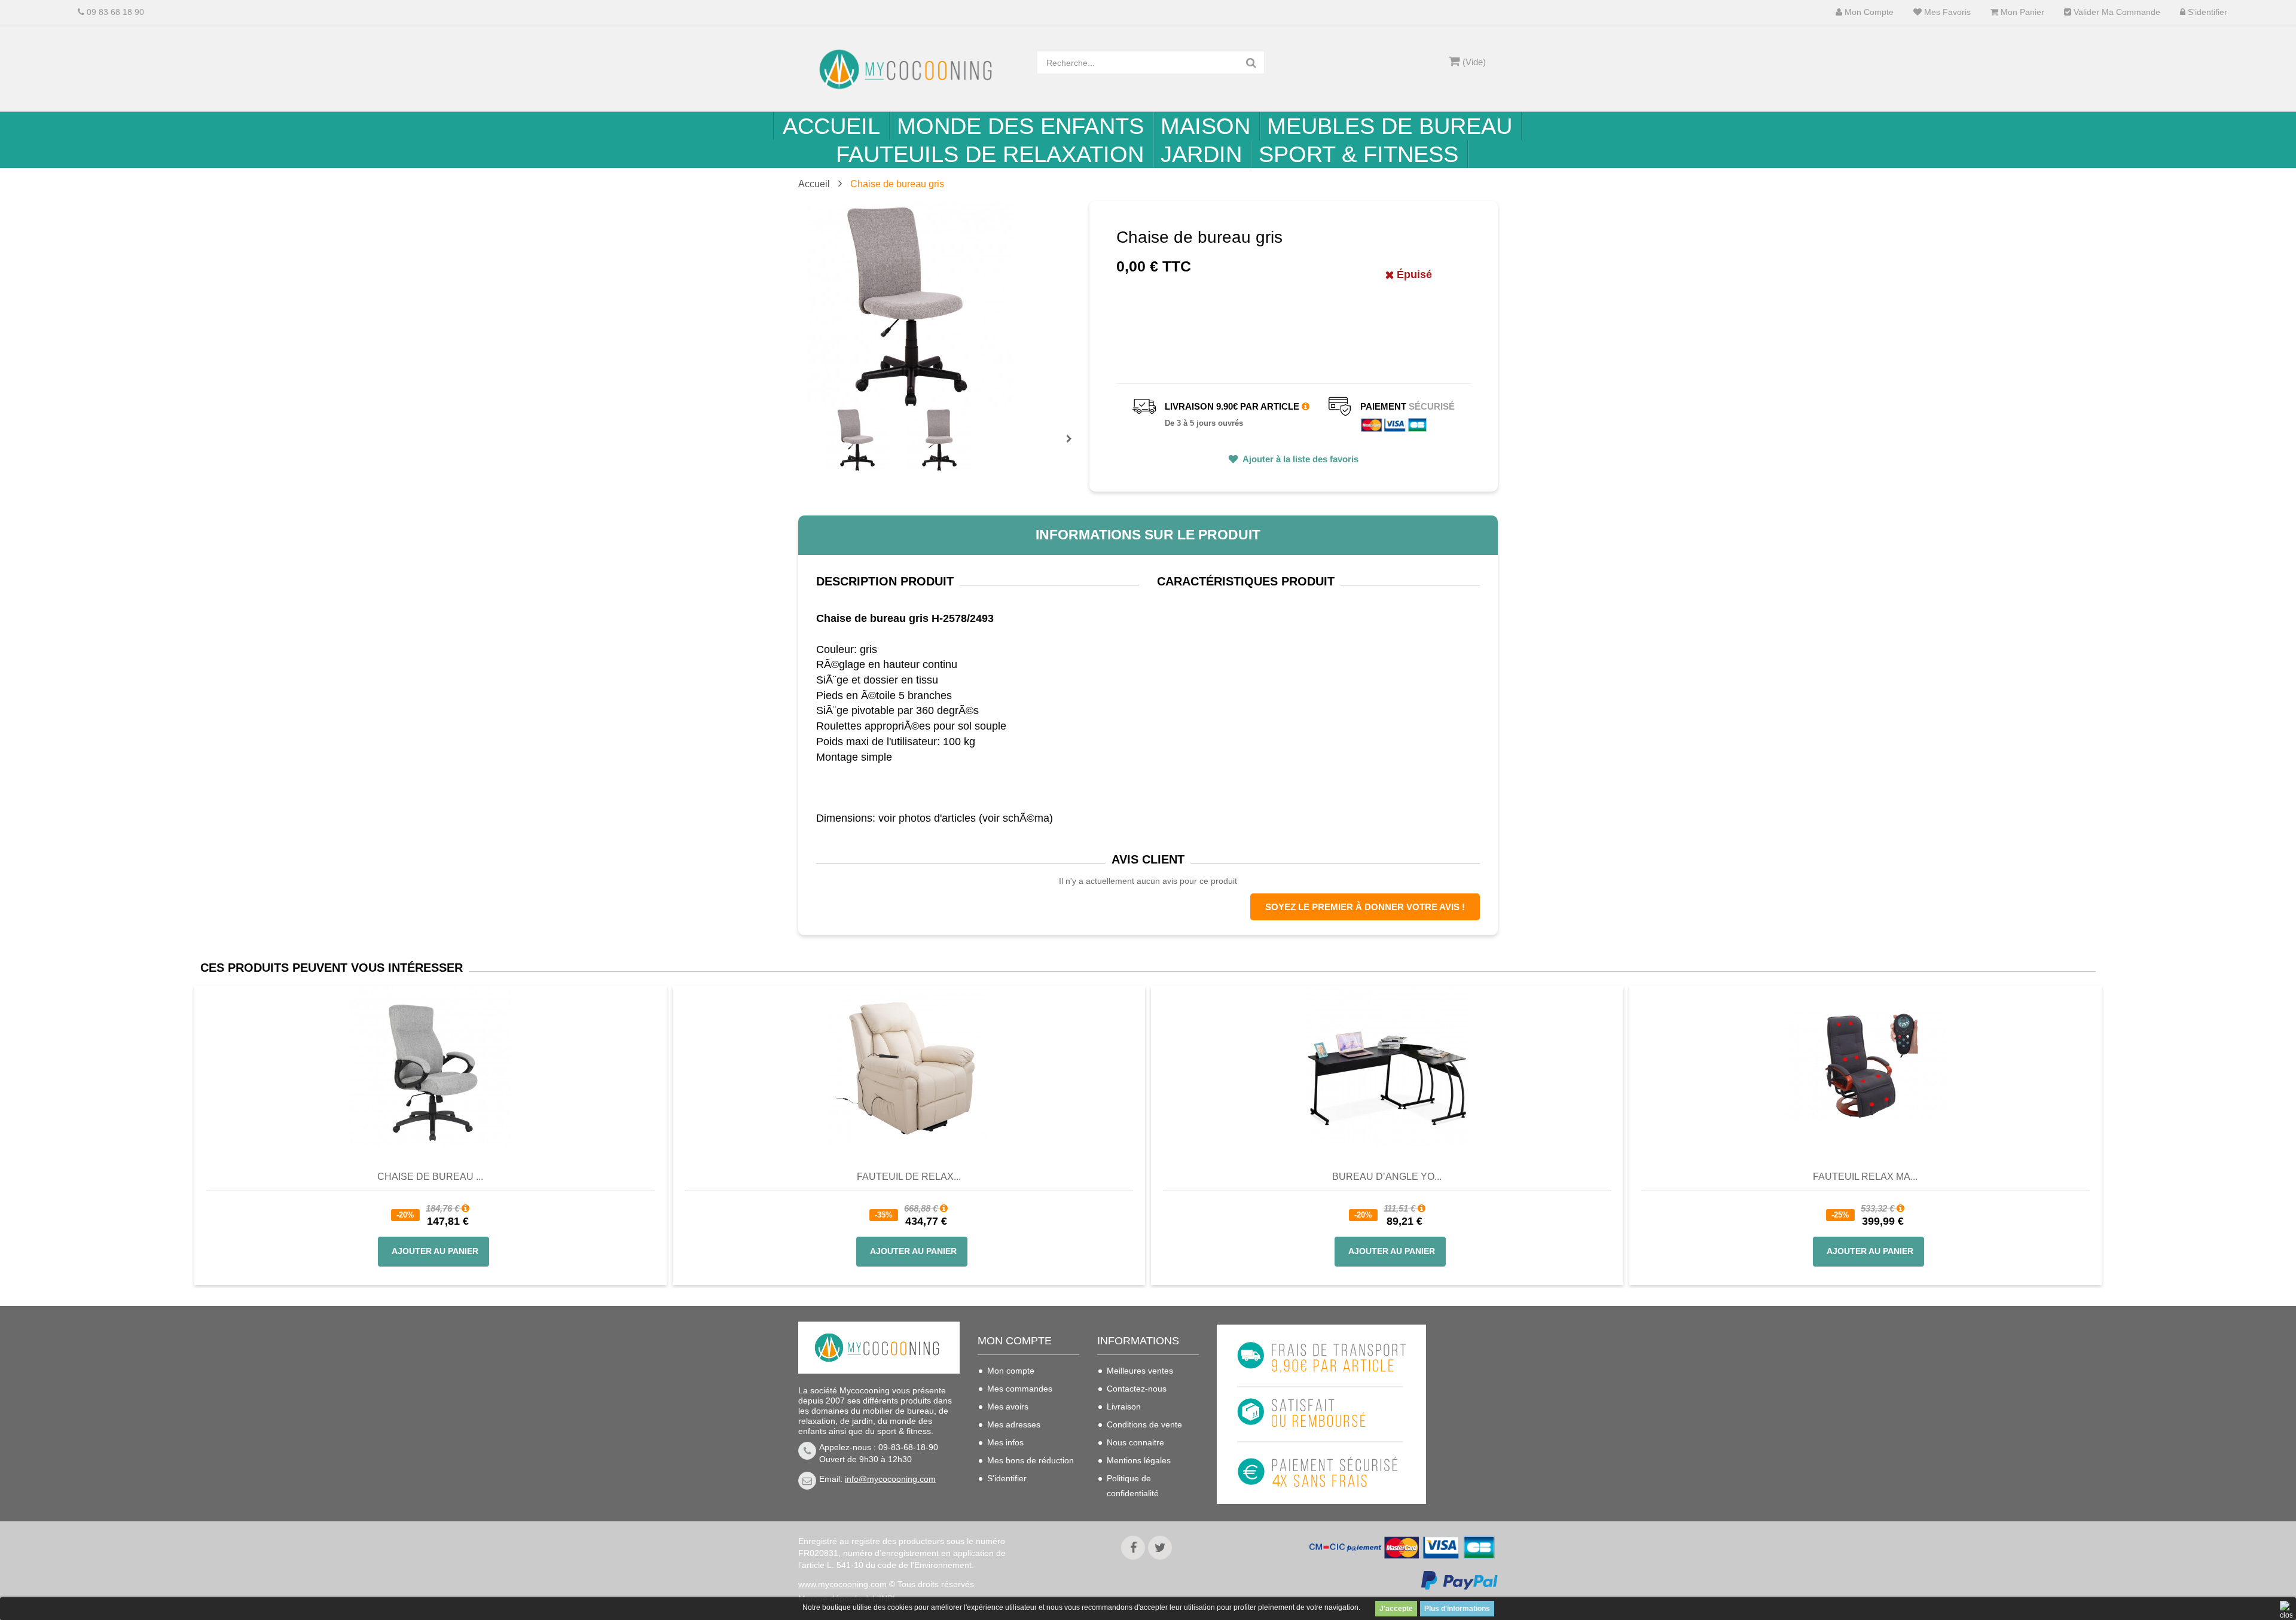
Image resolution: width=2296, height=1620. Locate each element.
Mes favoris (1946, 12)
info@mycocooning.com (890, 1479)
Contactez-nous (1137, 1389)
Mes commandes (1020, 1389)
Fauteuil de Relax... (909, 1177)
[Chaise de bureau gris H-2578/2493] (857, 439)
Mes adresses (1014, 1424)
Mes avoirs (1008, 1407)
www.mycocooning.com (842, 1584)
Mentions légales (1139, 1460)
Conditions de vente (1144, 1424)
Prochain (1073, 447)
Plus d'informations (1457, 1609)
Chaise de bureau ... (430, 1177)
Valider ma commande (2116, 12)
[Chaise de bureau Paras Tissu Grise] (430, 1066)
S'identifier (2206, 12)
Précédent (827, 425)
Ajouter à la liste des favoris (1300, 459)
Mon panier (2021, 12)
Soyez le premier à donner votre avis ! (1365, 907)
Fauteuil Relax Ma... (1865, 1177)
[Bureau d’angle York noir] (1387, 1066)
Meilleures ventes (1140, 1371)
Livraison (1124, 1407)
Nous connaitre (1135, 1442)
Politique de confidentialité (1133, 1486)
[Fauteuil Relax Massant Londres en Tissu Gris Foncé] (1865, 1066)
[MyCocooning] (909, 69)
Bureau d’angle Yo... (1387, 1177)
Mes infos (1005, 1442)
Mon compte (1868, 12)
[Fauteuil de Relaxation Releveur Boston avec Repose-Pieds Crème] (909, 1066)
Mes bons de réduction (1031, 1460)
